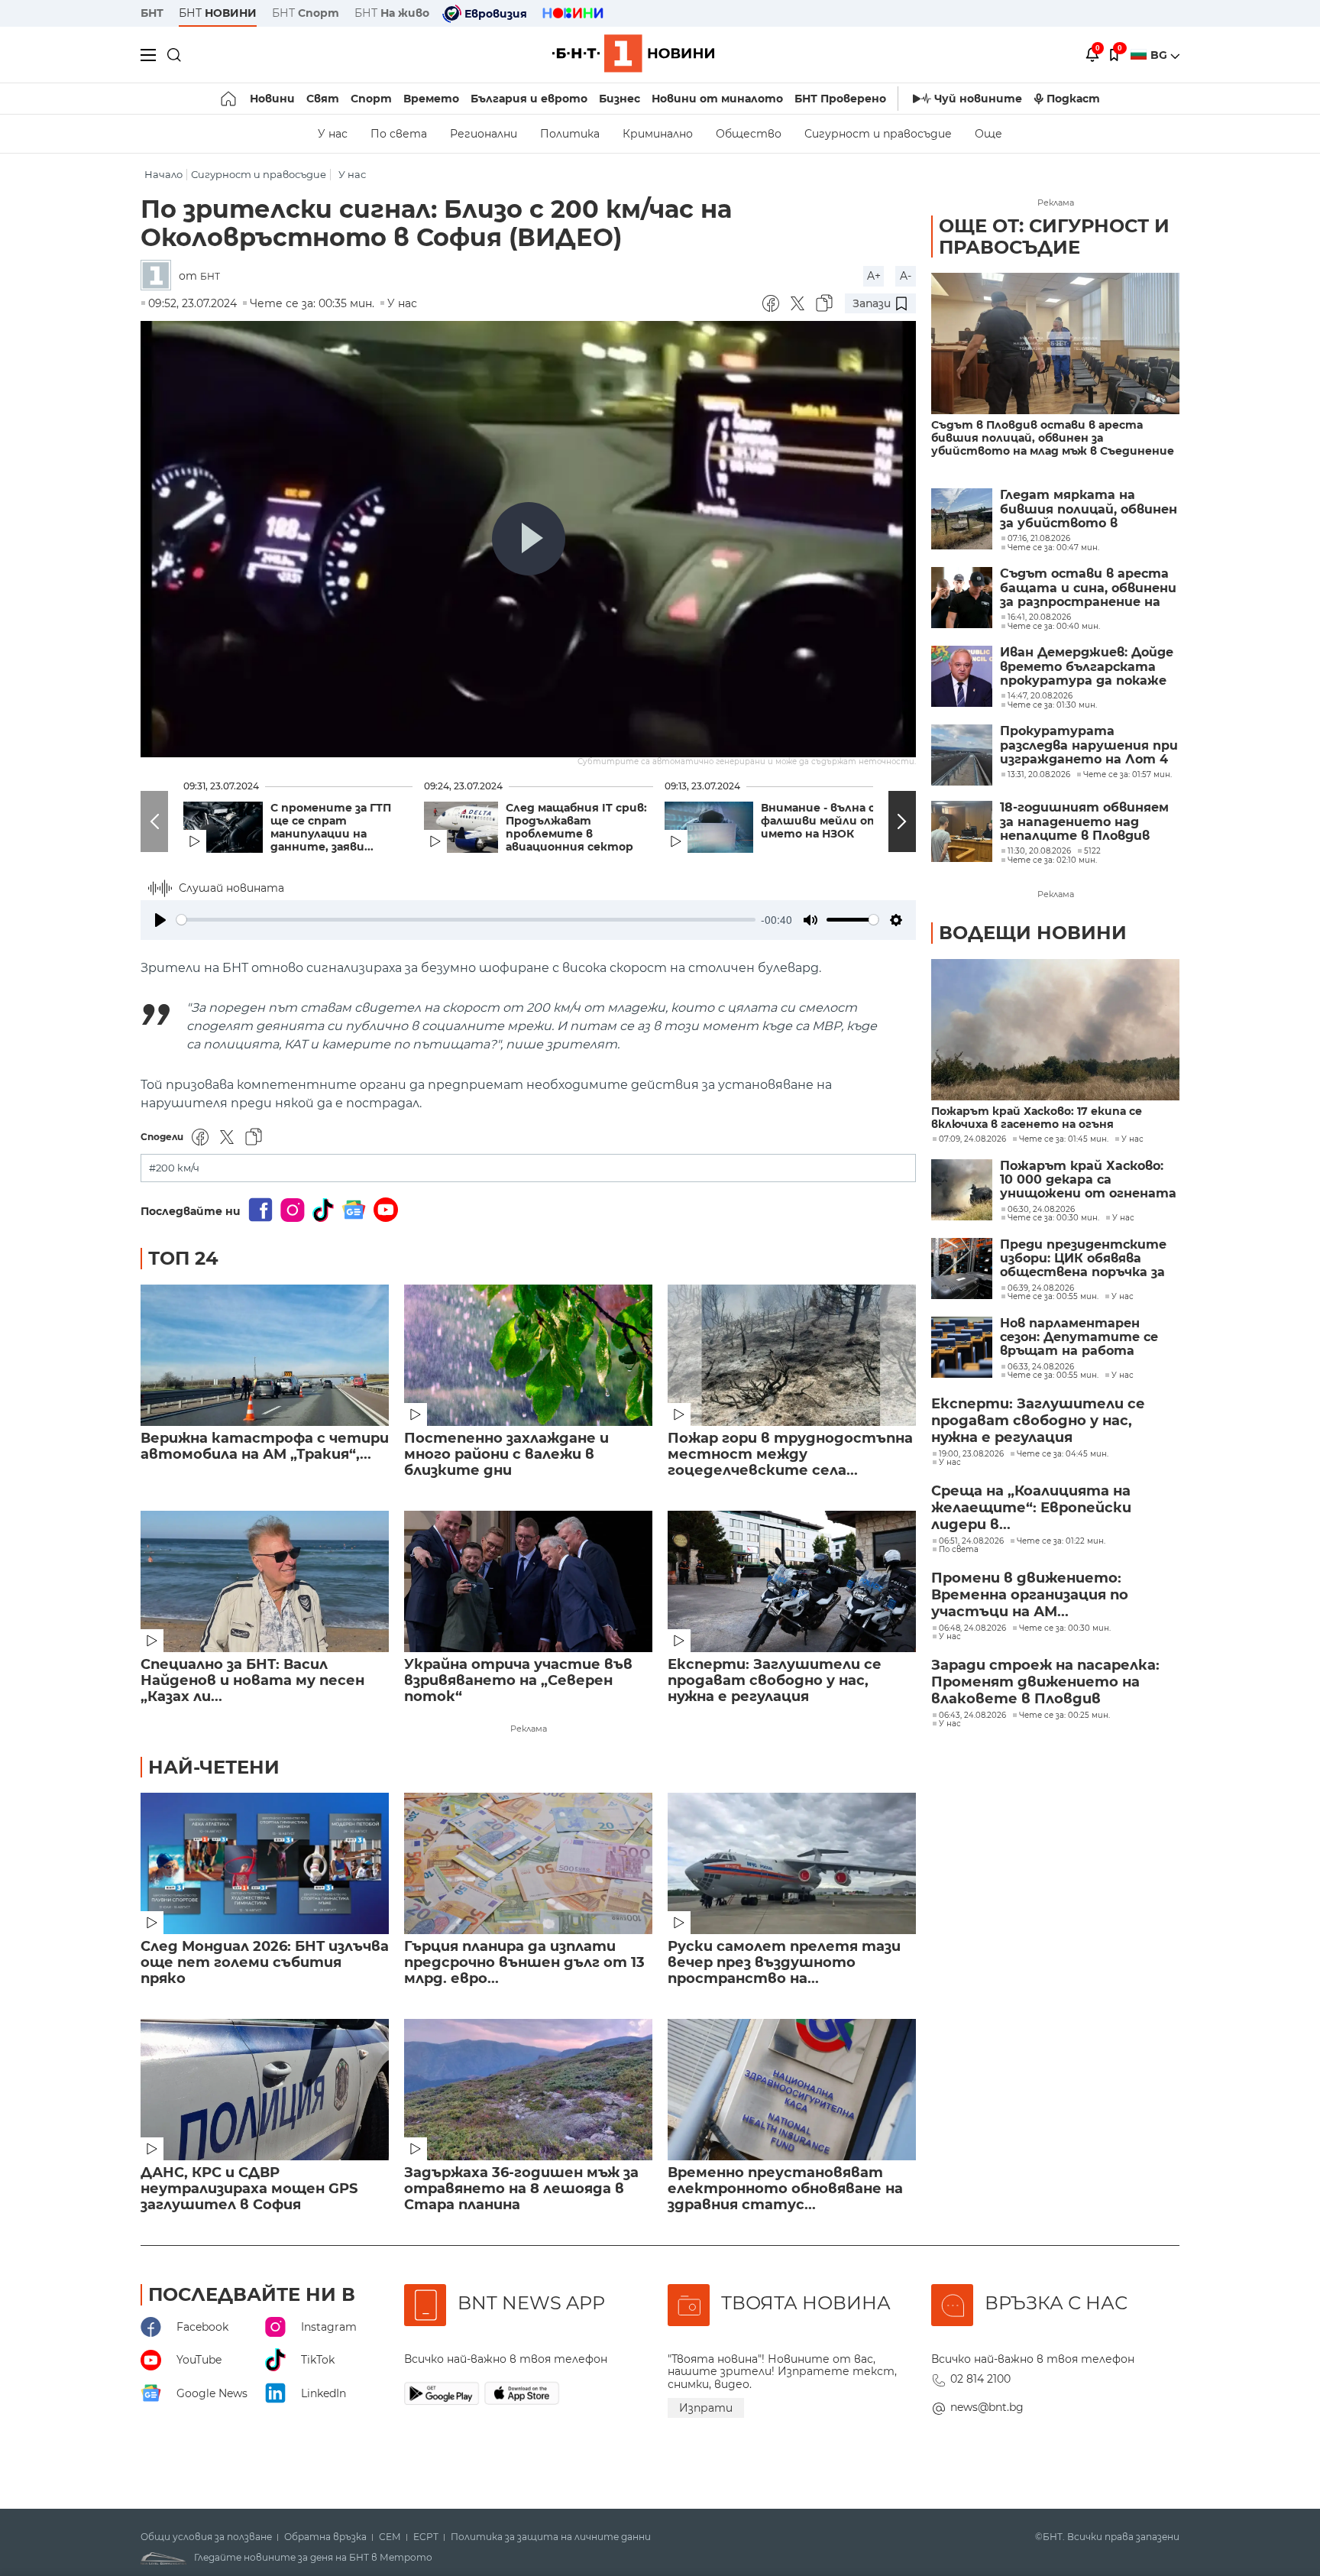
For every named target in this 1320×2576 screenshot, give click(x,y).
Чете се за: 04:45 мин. (1063, 1454)
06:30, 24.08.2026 (1041, 1210)
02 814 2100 (980, 2379)
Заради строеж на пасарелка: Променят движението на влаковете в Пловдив (1045, 1682)
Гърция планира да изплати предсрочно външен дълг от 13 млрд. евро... (524, 1963)
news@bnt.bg (987, 2407)
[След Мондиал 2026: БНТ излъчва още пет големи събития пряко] (265, 1863)
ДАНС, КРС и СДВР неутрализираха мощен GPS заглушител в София (249, 2189)
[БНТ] (160, 276)
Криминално (658, 134)
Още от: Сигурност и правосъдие (1054, 237)
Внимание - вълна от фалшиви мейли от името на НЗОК (824, 821)
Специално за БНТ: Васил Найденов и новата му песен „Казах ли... (252, 1681)
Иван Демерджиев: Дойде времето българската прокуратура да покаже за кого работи (1087, 667)
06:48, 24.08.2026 (972, 1628)
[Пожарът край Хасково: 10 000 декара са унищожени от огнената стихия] (962, 1190)
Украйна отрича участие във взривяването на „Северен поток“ (518, 1681)
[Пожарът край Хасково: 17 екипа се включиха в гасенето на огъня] (1055, 1030)
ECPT (426, 2537)
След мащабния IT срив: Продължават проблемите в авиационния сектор (576, 828)
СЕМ (390, 2537)
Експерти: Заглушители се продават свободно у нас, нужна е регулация (775, 1681)
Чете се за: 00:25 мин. (1064, 1716)
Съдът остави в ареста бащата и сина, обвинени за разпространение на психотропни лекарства (1088, 588)
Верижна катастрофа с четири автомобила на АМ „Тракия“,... (265, 1447)
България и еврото (529, 99)
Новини (272, 99)
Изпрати (706, 2408)
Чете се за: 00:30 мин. (1053, 1218)
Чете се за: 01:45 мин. (1064, 1139)
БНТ (152, 13)
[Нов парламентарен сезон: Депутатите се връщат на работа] (962, 1347)
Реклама (529, 1729)
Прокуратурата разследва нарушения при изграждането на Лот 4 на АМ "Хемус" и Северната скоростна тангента (1089, 745)
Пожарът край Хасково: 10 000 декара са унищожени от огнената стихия (1088, 1180)
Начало (163, 175)
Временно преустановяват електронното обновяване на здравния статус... (785, 2189)
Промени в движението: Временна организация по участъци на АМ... (1030, 1595)
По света (399, 134)
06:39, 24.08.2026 (1041, 1288)
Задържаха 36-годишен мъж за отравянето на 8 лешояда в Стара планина (521, 2189)
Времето (431, 99)
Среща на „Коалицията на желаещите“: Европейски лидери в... (1031, 1508)
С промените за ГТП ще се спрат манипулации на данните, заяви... (331, 828)
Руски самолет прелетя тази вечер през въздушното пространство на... (784, 1963)
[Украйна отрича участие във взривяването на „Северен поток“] (528, 1581)
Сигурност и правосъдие (878, 134)
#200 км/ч (174, 1168)
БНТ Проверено (840, 99)
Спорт (371, 99)
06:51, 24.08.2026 (971, 1541)
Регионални (484, 134)
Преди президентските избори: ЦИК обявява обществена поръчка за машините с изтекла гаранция (1083, 1259)
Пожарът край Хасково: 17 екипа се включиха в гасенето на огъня (1037, 1118)
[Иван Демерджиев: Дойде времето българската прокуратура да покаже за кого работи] (962, 676)
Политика (570, 134)
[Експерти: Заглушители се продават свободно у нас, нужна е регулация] (792, 1581)
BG (1160, 55)
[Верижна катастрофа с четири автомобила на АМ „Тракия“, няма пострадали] (265, 1355)
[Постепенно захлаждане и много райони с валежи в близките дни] (528, 1355)
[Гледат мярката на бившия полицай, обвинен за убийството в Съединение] (962, 519)
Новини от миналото (717, 99)
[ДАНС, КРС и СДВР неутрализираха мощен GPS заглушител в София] (265, 2090)
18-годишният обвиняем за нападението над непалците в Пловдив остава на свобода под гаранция (1084, 822)
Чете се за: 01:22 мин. (1061, 1541)
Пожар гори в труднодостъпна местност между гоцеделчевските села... (790, 1455)
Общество (749, 134)
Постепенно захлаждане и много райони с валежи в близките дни (506, 1455)
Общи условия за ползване (206, 2537)
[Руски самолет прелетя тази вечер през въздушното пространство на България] (792, 1863)
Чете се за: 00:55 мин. (1053, 1297)
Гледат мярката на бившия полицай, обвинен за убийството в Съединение (1089, 509)
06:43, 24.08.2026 (972, 1716)
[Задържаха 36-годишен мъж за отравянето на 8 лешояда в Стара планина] (528, 2090)
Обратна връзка (325, 2537)
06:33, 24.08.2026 (1041, 1367)
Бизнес (620, 99)
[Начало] (230, 99)
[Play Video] (529, 539)
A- (906, 276)
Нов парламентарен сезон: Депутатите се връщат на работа (1079, 1338)
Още (988, 134)
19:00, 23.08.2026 (971, 1454)
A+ (874, 276)
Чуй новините (978, 99)
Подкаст (1073, 99)
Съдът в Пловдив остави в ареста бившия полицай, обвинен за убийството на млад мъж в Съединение (1053, 438)
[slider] (466, 920)
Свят (323, 99)
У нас (333, 134)
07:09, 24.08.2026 (972, 1139)
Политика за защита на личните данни (551, 2537)
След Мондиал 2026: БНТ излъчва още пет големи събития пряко (265, 1963)
